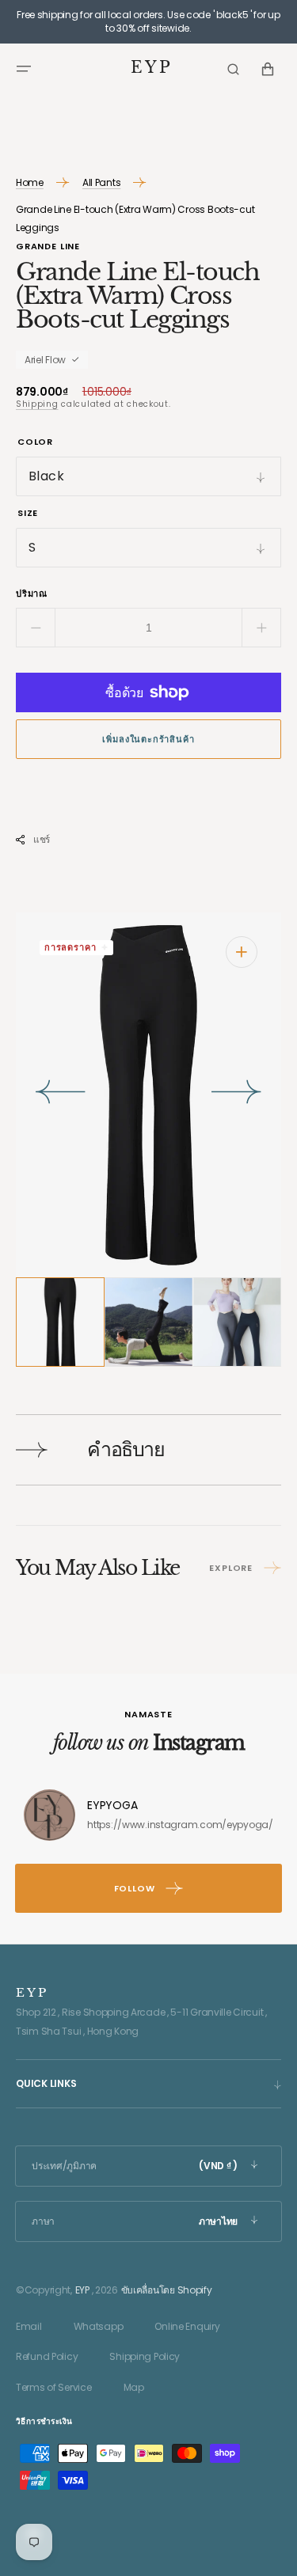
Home (30, 182)
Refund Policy (47, 2356)
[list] (148, 1095)
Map (134, 2387)
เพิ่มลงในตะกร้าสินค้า (148, 739)
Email (29, 2326)
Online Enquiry (187, 2326)
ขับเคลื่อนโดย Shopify (167, 2290)
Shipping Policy (145, 2356)
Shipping (37, 404)
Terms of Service (54, 2387)
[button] (24, 69)
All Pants (101, 182)
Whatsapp (99, 2326)
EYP (82, 2290)
